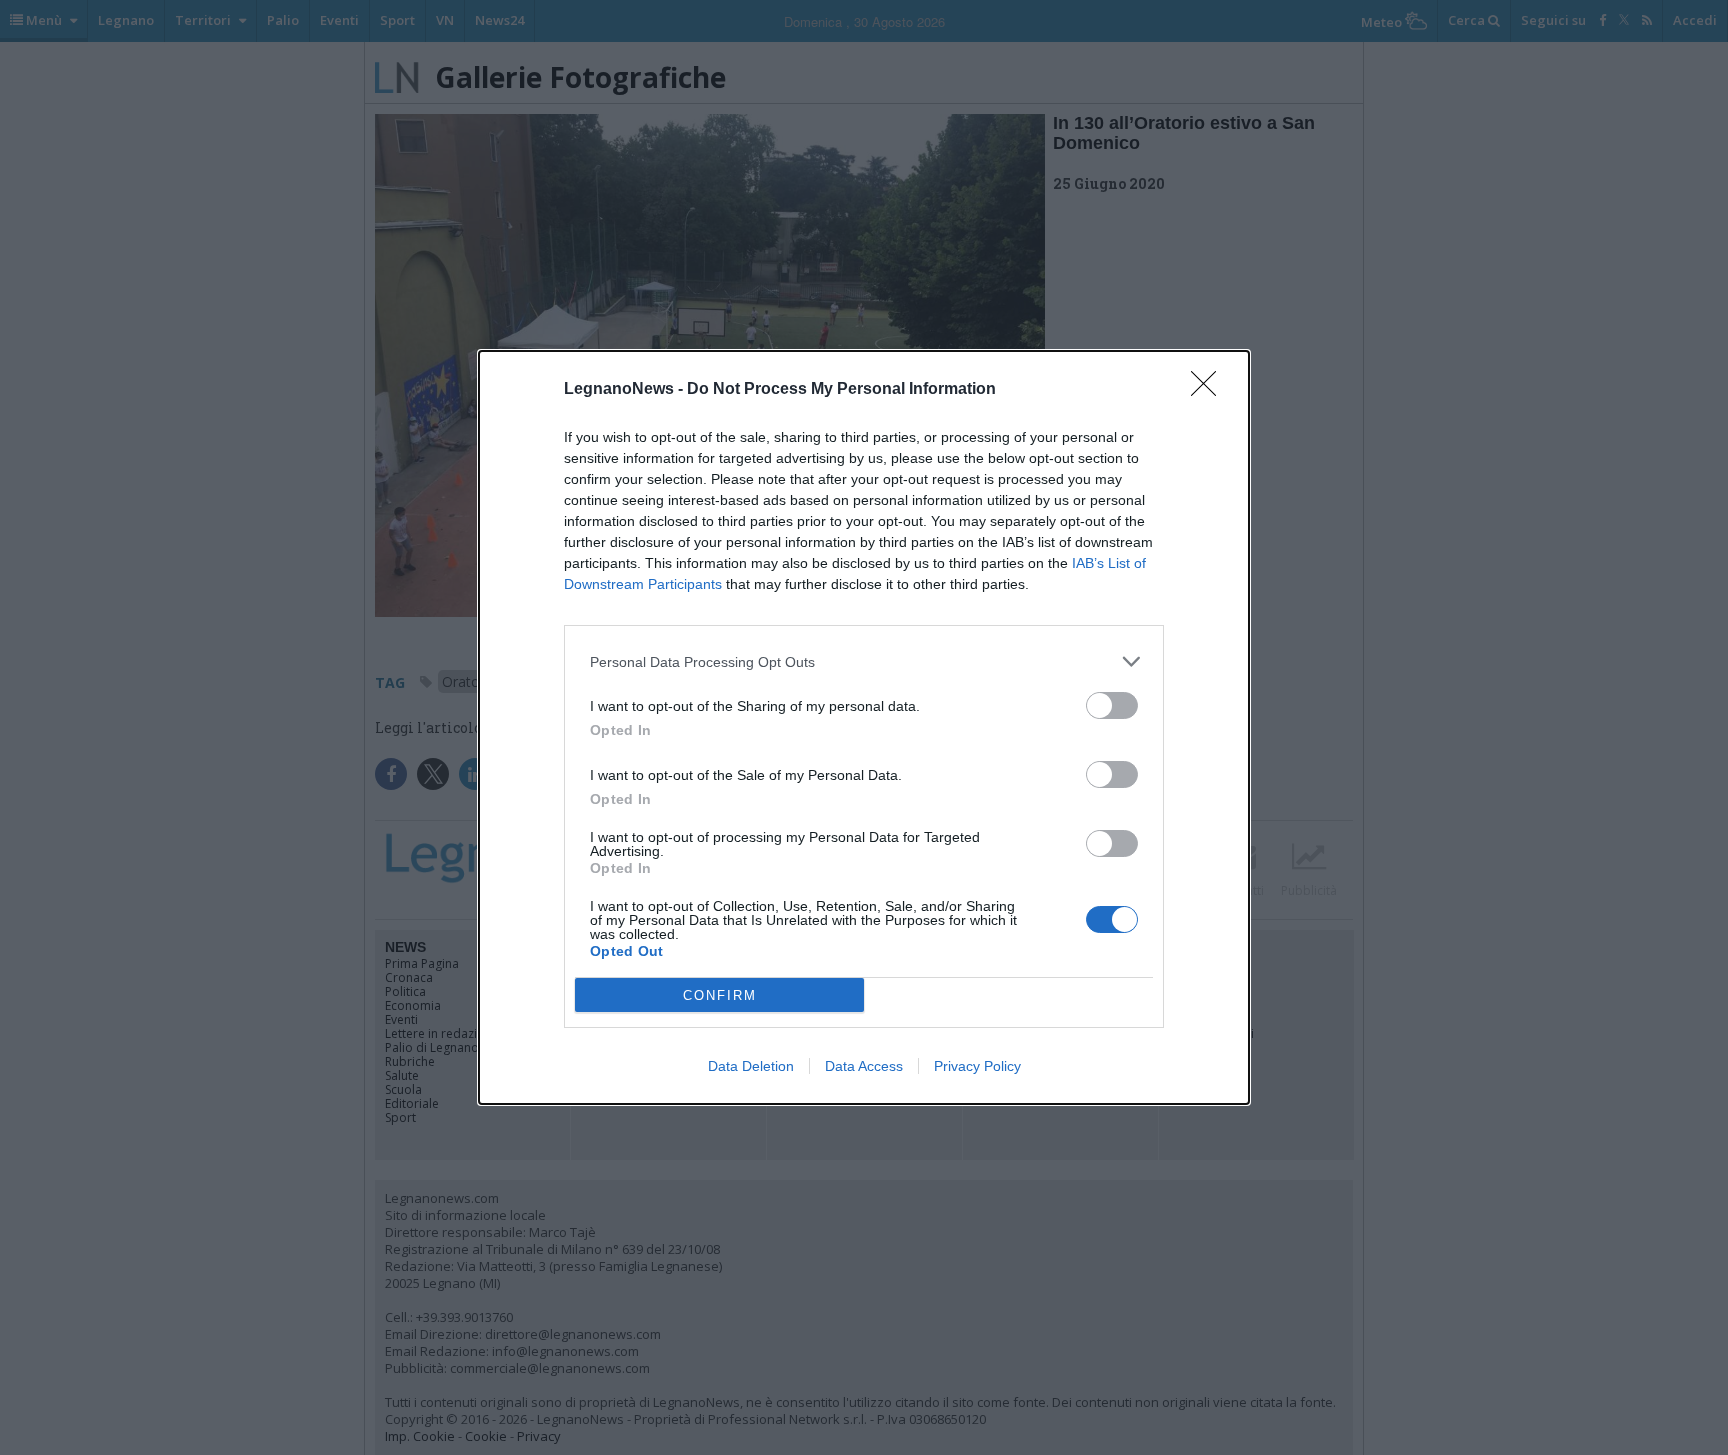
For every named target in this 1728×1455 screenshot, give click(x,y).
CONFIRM (720, 995)
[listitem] (864, 661)
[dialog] (864, 727)
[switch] (1112, 705)
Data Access (864, 1066)
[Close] (1210, 390)
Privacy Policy (977, 1066)
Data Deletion (751, 1066)
